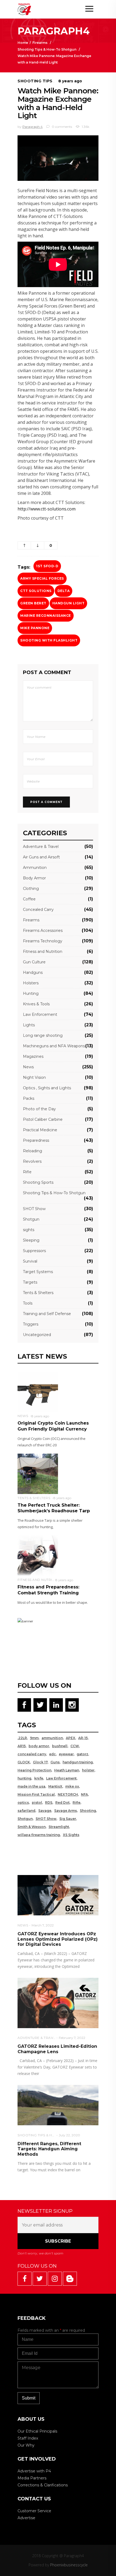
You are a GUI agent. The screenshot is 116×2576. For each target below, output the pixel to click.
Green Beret (33, 603)
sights (29, 1230)
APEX (71, 1738)
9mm (34, 1738)
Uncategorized (37, 1335)
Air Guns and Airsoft (41, 857)
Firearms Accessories (43, 931)
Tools (28, 1303)
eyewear (66, 1754)
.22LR (22, 1738)
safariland (26, 1811)
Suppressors (34, 1251)
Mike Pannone (35, 628)
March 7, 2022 (43, 1925)
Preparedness (36, 1140)
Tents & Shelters (38, 1293)
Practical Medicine (40, 1130)
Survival (30, 1261)
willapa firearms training (39, 1835)
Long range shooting (43, 1035)
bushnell (60, 1746)
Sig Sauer (68, 1819)
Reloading (33, 1151)
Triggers (31, 1324)
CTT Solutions (36, 591)
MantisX (55, 1786)
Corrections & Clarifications (43, 2485)
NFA (84, 1794)
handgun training (78, 1762)
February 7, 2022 (72, 2038)
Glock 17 (40, 1762)
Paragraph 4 (33, 127)
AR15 (22, 1746)
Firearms (40, 43)
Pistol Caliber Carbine (43, 1119)
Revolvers (32, 1161)
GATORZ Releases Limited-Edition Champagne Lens (57, 2049)
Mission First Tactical (36, 1794)
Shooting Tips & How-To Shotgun (47, 49)
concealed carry (32, 1754)
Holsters (31, 983)
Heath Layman (67, 1770)
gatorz (82, 1754)
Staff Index (28, 2438)
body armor (39, 1746)
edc (52, 1754)
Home (23, 43)
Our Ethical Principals (37, 2431)
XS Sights (71, 1835)
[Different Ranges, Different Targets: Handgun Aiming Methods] (58, 2105)
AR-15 (83, 1738)
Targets (30, 1282)
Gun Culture (34, 962)
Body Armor (34, 878)
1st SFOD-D (47, 566)
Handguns (33, 972)
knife (39, 1778)
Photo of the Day (39, 1109)
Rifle (27, 1172)
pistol (37, 1803)
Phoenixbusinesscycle (69, 2565)
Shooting (88, 1811)
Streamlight (59, 1827)
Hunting (31, 993)
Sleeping (31, 1240)
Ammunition (35, 868)
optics (23, 1803)
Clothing (31, 889)
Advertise (26, 2518)
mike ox (72, 1786)
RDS (49, 1803)
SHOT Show (34, 1209)
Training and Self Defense (47, 1314)
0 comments (62, 127)
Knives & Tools (36, 1004)
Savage (45, 1811)
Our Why (26, 2445)
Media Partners (32, 2478)
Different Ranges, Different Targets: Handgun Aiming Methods (49, 2149)
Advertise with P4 (34, 2471)
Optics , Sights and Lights (47, 1088)
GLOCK (24, 1762)
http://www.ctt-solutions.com (47, 509)
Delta (64, 591)
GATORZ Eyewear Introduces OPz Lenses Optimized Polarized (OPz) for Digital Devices (58, 1939)
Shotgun (31, 1219)
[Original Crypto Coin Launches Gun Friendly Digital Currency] (38, 1391)
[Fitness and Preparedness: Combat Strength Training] (38, 1555)
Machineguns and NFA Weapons (54, 1046)
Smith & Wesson (32, 1827)
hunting (24, 1778)
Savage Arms (66, 1811)
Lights (29, 1025)
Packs (29, 1098)
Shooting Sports (38, 1182)
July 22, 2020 (69, 2135)
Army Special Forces (42, 578)
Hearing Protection (34, 1770)
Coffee (29, 899)
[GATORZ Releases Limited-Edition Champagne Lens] (58, 2003)
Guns (55, 1762)
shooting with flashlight (49, 640)
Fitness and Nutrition (43, 952)
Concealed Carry (38, 910)
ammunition (52, 1738)
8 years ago (70, 81)
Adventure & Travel (41, 847)
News (28, 1067)
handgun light (69, 603)
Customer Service (34, 2511)
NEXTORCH (68, 1794)
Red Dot (62, 1803)
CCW (75, 1746)
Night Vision (34, 1077)
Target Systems (38, 1272)
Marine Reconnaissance (46, 616)
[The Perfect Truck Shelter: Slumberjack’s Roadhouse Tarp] (38, 1473)
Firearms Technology (43, 941)
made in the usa (31, 1786)
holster (88, 1770)
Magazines (33, 1056)
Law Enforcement (40, 1014)
